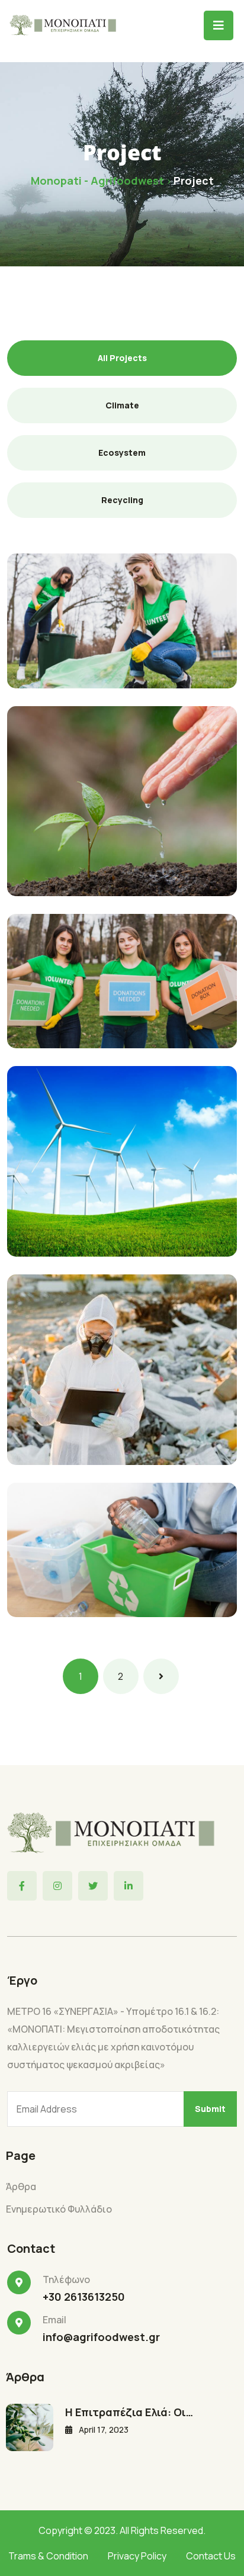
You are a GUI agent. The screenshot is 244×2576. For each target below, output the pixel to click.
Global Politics (76, 1018)
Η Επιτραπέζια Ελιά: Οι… (129, 2412)
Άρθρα (21, 2187)
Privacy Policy (137, 2556)
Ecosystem (53, 846)
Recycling (50, 640)
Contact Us (211, 2556)
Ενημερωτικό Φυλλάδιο (59, 2209)
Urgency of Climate (89, 1587)
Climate (46, 1415)
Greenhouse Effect (88, 863)
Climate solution (82, 1223)
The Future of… (76, 1432)
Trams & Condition (48, 2556)
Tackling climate (81, 658)
